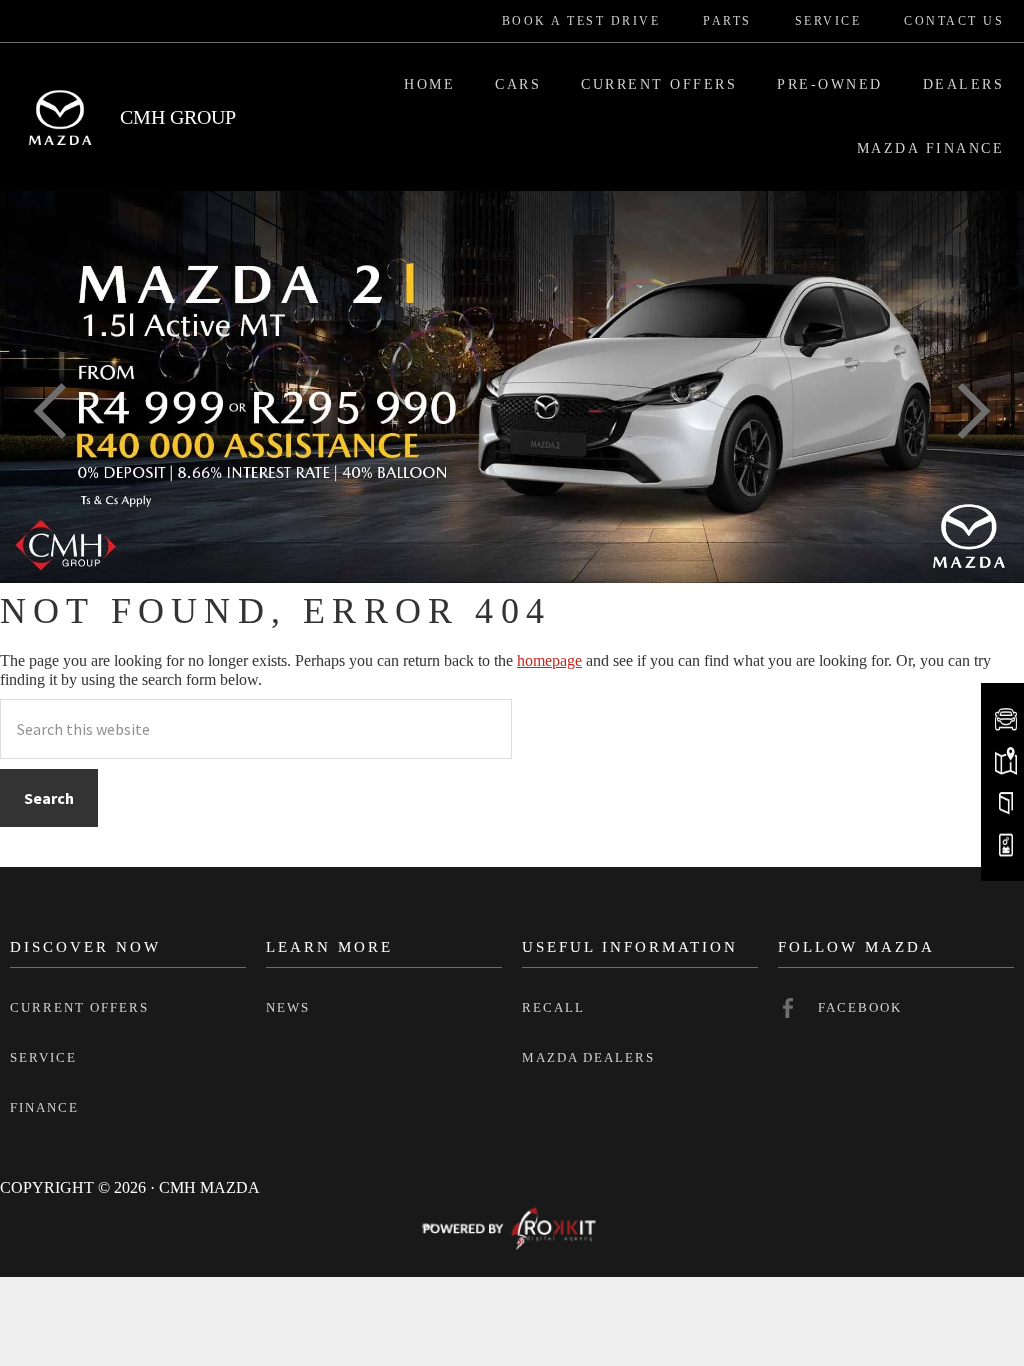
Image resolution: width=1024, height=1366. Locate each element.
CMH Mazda (60, 117)
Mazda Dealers (588, 1057)
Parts (727, 21)
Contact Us (954, 21)
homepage (549, 660)
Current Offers (659, 84)
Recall (553, 1007)
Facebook (860, 1007)
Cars (518, 84)
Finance (44, 1107)
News (288, 1007)
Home (429, 84)
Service (828, 21)
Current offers (79, 1007)
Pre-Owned (830, 84)
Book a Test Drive (581, 21)
